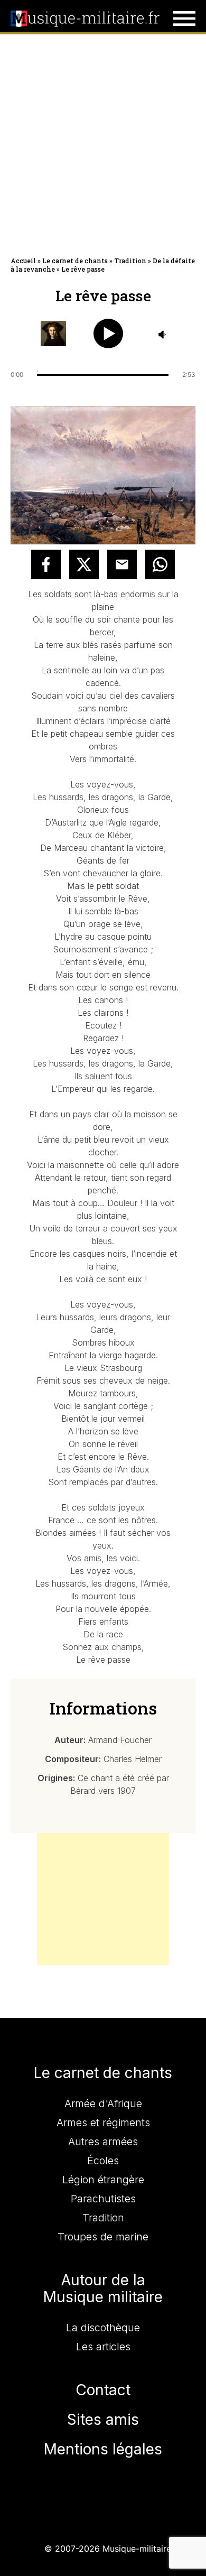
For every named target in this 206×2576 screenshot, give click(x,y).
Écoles (103, 2161)
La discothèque (103, 2328)
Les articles (103, 2347)
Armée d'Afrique (103, 2104)
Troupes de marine (103, 2237)
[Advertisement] (103, 143)
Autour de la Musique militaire (103, 2288)
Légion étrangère (103, 2180)
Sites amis (103, 2420)
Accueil (23, 261)
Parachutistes (103, 2199)
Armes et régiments (103, 2123)
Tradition (130, 261)
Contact (103, 2390)
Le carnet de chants (75, 261)
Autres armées (103, 2142)
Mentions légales (103, 2449)
